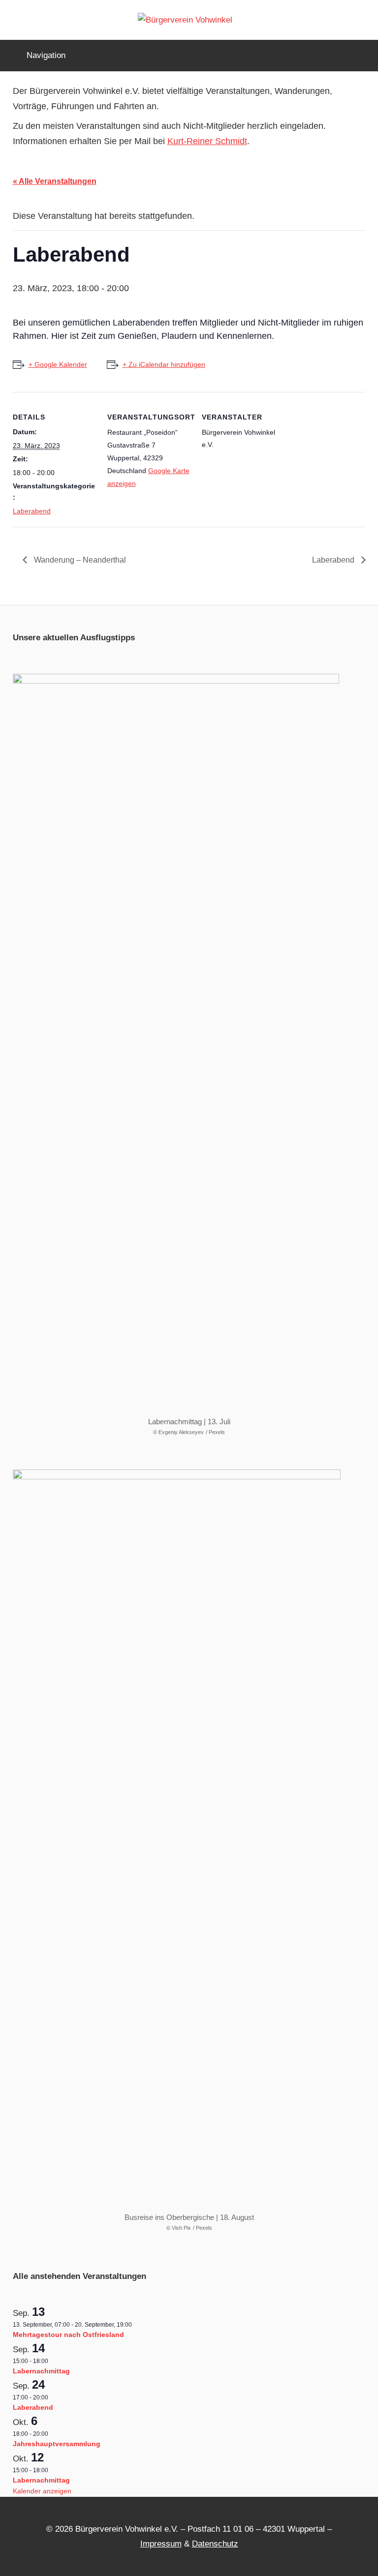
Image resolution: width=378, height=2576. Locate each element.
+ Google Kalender (58, 364)
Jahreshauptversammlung (57, 2444)
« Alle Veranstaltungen (55, 181)
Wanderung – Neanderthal (79, 560)
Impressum (161, 2544)
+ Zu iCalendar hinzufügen (164, 364)
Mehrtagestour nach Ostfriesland (68, 2335)
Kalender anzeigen (42, 2491)
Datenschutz (215, 2544)
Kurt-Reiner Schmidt (207, 141)
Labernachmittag (41, 2371)
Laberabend (32, 511)
